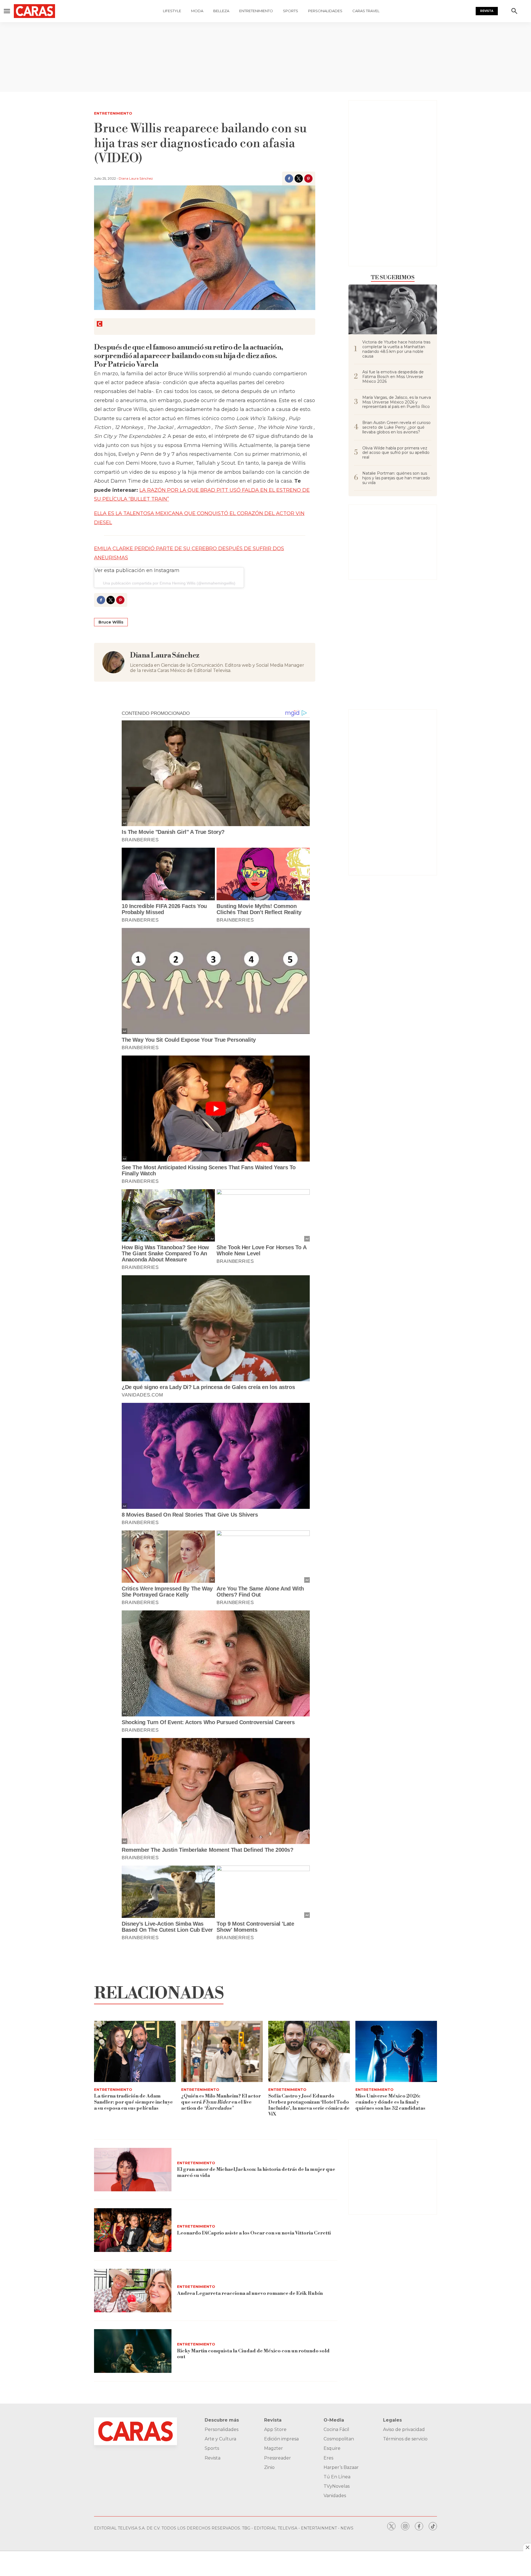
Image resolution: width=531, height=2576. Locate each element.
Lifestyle (172, 11)
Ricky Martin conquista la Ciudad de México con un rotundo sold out (253, 2354)
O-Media (334, 2420)
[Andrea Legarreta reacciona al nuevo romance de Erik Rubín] (133, 2291)
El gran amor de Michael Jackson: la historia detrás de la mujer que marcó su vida (256, 2172)
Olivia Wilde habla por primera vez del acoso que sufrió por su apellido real (396, 453)
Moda (197, 11)
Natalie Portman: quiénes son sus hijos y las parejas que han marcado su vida (396, 478)
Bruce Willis (111, 622)
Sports (291, 11)
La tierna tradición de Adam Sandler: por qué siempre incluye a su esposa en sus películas (133, 2102)
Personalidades (325, 11)
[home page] (40, 11)
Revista (487, 11)
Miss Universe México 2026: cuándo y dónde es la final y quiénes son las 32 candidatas (390, 2102)
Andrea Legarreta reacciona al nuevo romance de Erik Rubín (250, 2293)
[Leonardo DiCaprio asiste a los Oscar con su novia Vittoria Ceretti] (133, 2230)
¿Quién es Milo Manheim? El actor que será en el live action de (221, 2102)
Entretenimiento (256, 11)
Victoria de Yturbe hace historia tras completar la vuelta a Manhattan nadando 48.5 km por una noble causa (396, 349)
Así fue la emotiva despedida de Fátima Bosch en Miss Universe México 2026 (393, 377)
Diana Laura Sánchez (136, 178)
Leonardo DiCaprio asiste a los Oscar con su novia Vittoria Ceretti (254, 2233)
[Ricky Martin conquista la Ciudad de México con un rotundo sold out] (133, 2351)
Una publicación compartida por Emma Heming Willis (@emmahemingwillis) (169, 583)
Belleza (221, 11)
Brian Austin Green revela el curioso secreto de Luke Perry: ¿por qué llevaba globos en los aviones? (396, 427)
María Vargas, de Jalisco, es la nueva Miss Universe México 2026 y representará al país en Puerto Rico (397, 402)
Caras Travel (366, 11)
